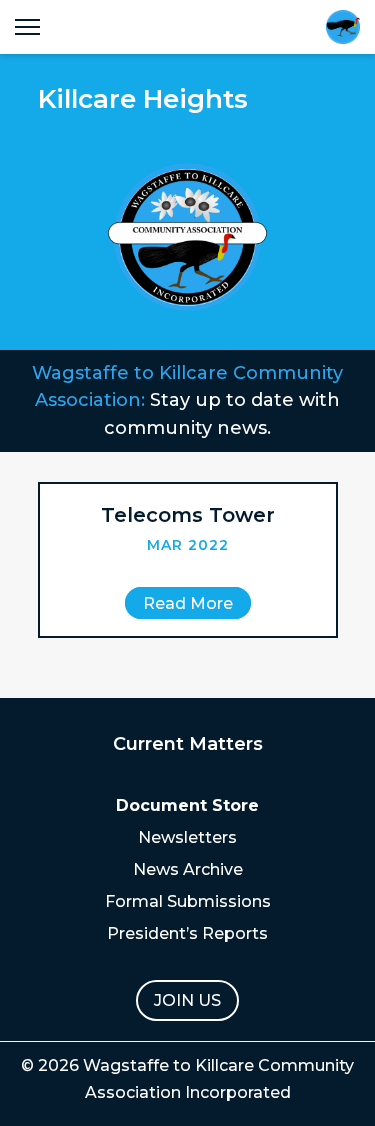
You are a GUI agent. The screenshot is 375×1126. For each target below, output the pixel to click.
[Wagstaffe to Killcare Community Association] (343, 27)
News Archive (188, 869)
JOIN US (187, 1000)
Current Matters (188, 744)
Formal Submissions (188, 901)
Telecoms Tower (188, 515)
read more (188, 603)
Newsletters (187, 837)
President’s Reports (187, 933)
